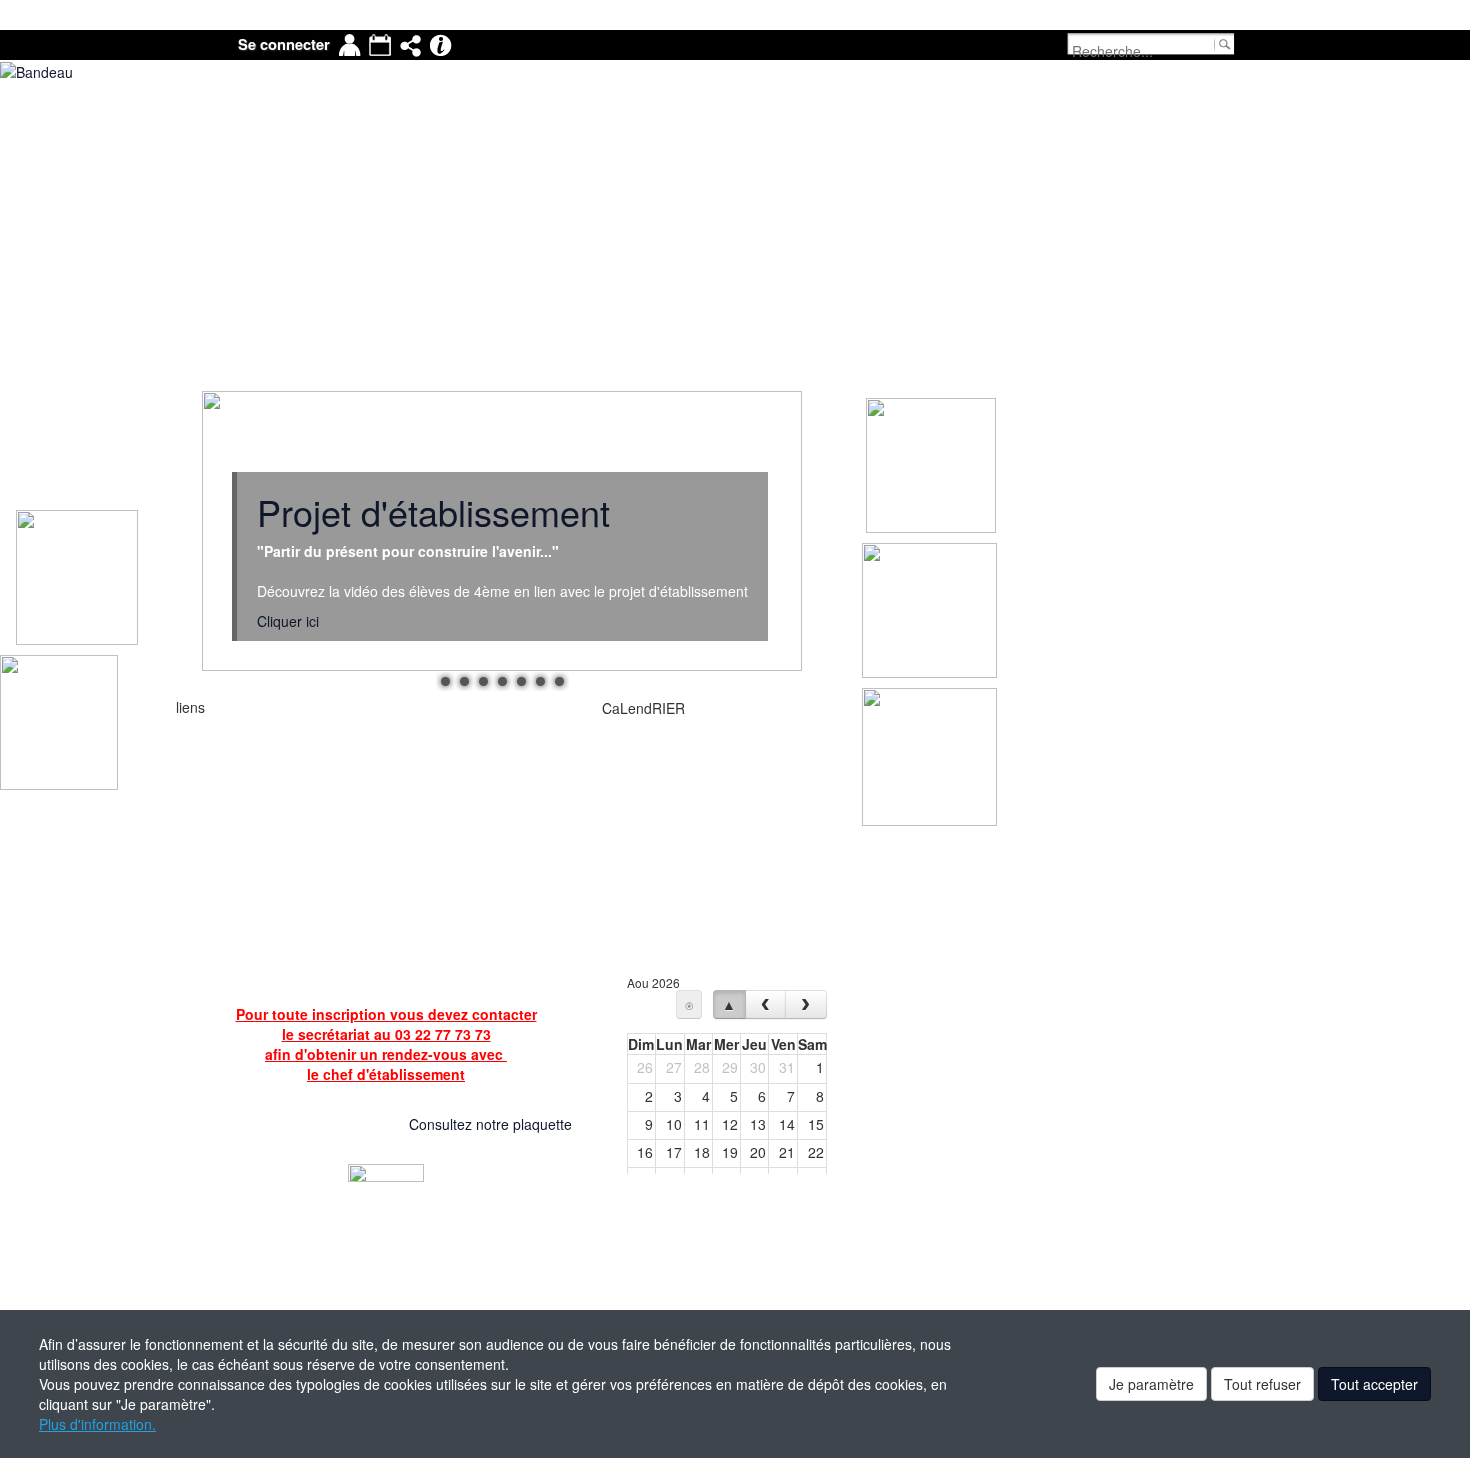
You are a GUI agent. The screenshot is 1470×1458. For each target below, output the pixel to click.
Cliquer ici (288, 621)
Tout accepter (1374, 1384)
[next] (805, 1004)
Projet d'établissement (433, 511)
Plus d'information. (97, 1424)
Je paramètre (1151, 1384)
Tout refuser (1262, 1384)
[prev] (765, 1004)
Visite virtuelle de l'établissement (275, 1126)
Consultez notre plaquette (490, 1124)
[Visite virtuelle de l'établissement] (379, 1126)
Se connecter (284, 44)
